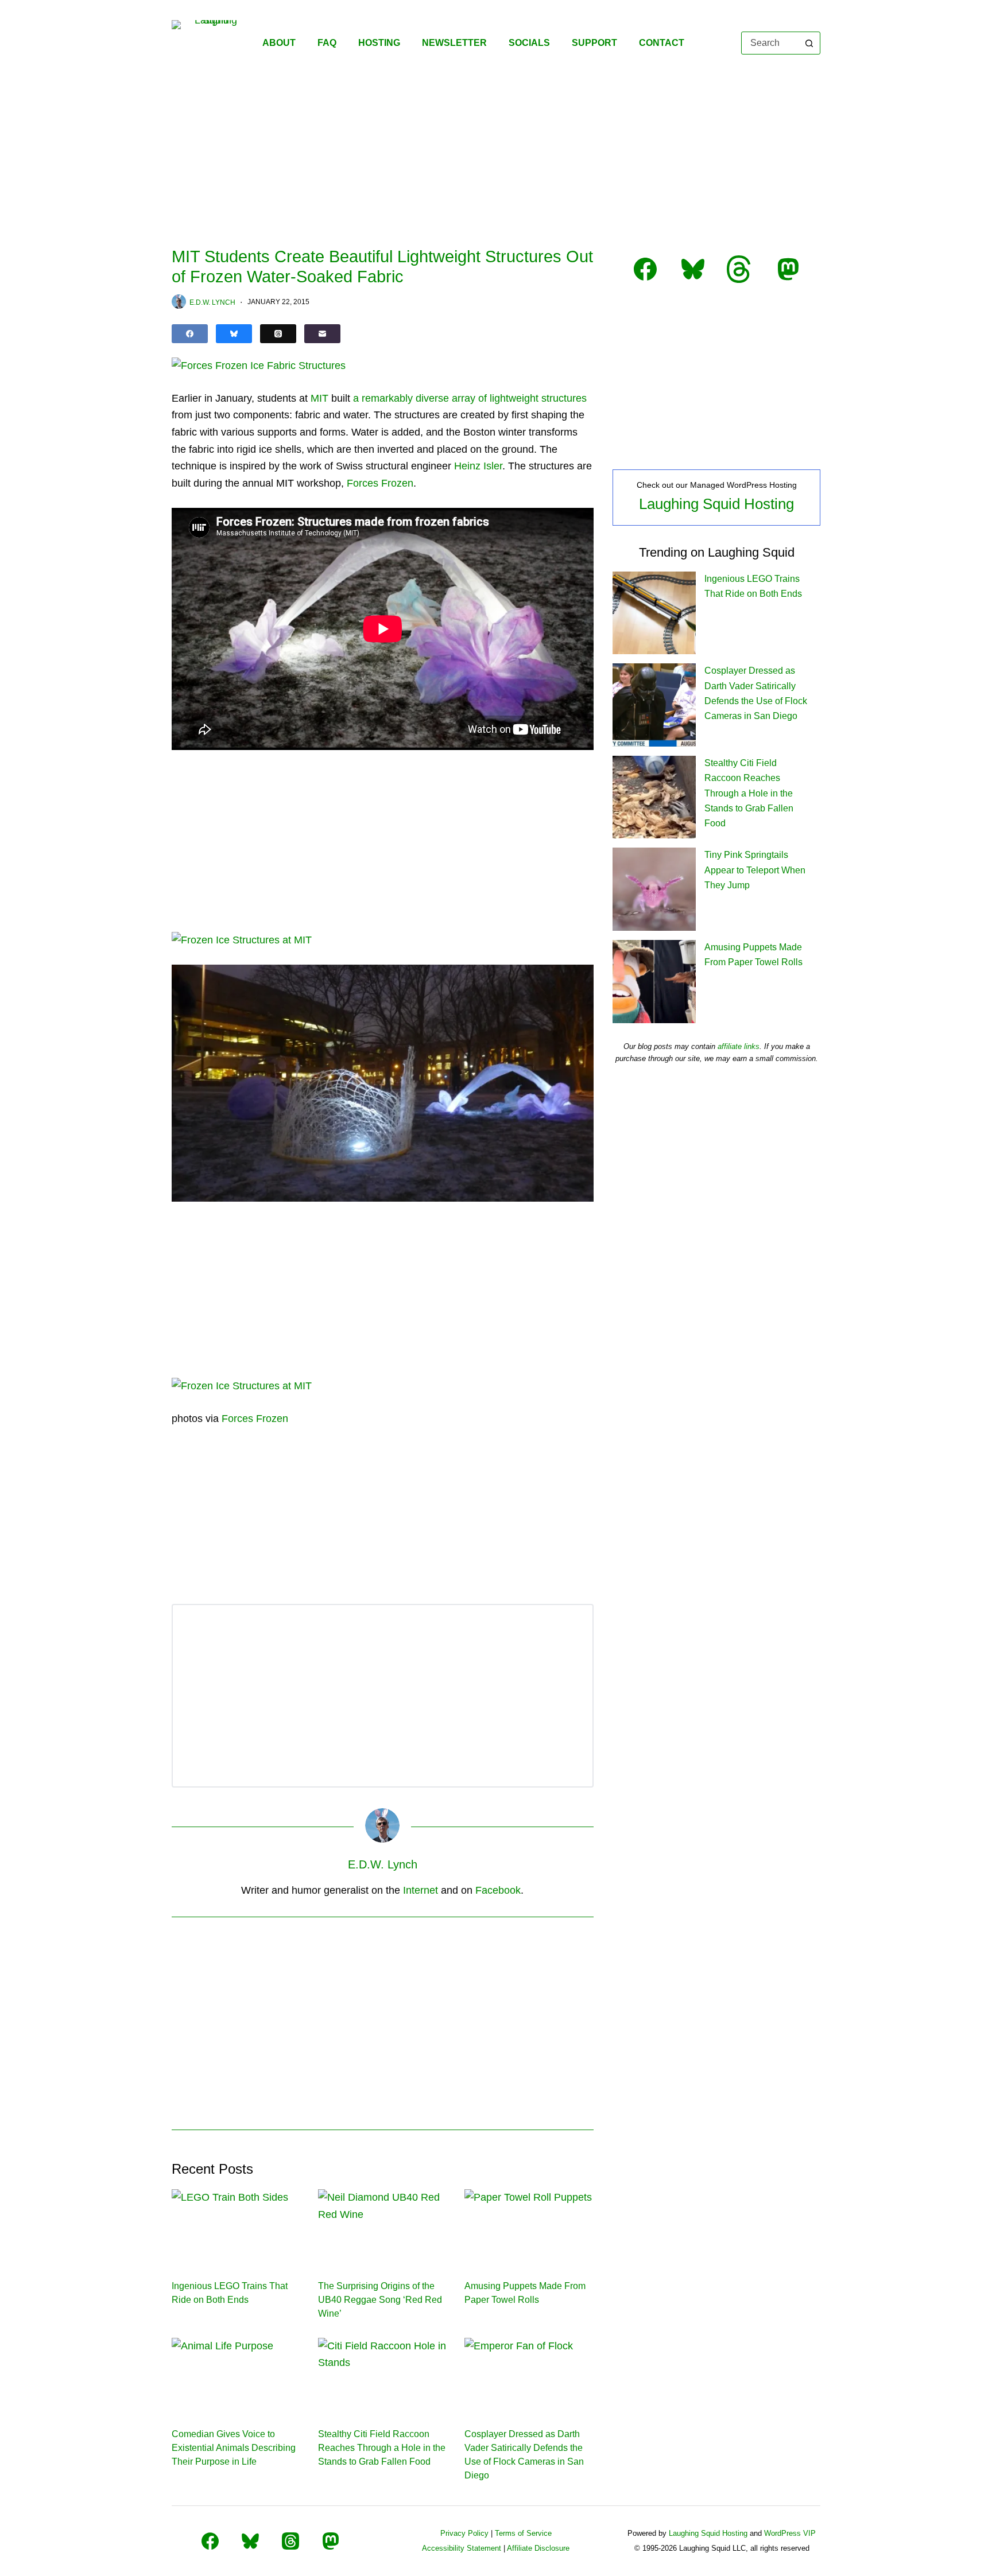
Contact (662, 43)
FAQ (327, 43)
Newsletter (454, 43)
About (279, 43)
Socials (529, 43)
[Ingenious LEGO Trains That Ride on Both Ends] (236, 2225)
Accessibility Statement (462, 2548)
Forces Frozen (380, 483)
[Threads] (278, 334)
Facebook (498, 1890)
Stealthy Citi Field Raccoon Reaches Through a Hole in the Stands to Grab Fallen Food (382, 2448)
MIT (319, 398)
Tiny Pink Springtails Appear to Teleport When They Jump (755, 870)
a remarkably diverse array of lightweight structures (470, 398)
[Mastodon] (331, 2541)
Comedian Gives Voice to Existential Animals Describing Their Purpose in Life (234, 2448)
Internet (421, 1890)
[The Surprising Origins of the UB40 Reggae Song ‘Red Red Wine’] (383, 2225)
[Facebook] (190, 334)
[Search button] (809, 43)
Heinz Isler (478, 466)
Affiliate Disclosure (538, 2548)
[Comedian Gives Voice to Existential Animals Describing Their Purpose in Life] (236, 2374)
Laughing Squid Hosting (716, 504)
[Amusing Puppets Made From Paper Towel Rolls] (529, 2225)
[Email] (322, 334)
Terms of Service (523, 2533)
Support (594, 43)
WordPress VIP (790, 2533)
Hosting (379, 43)
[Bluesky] (234, 334)
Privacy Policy (464, 2533)
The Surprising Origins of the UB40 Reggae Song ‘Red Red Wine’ (380, 2300)
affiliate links (739, 1046)
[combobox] (770, 43)
